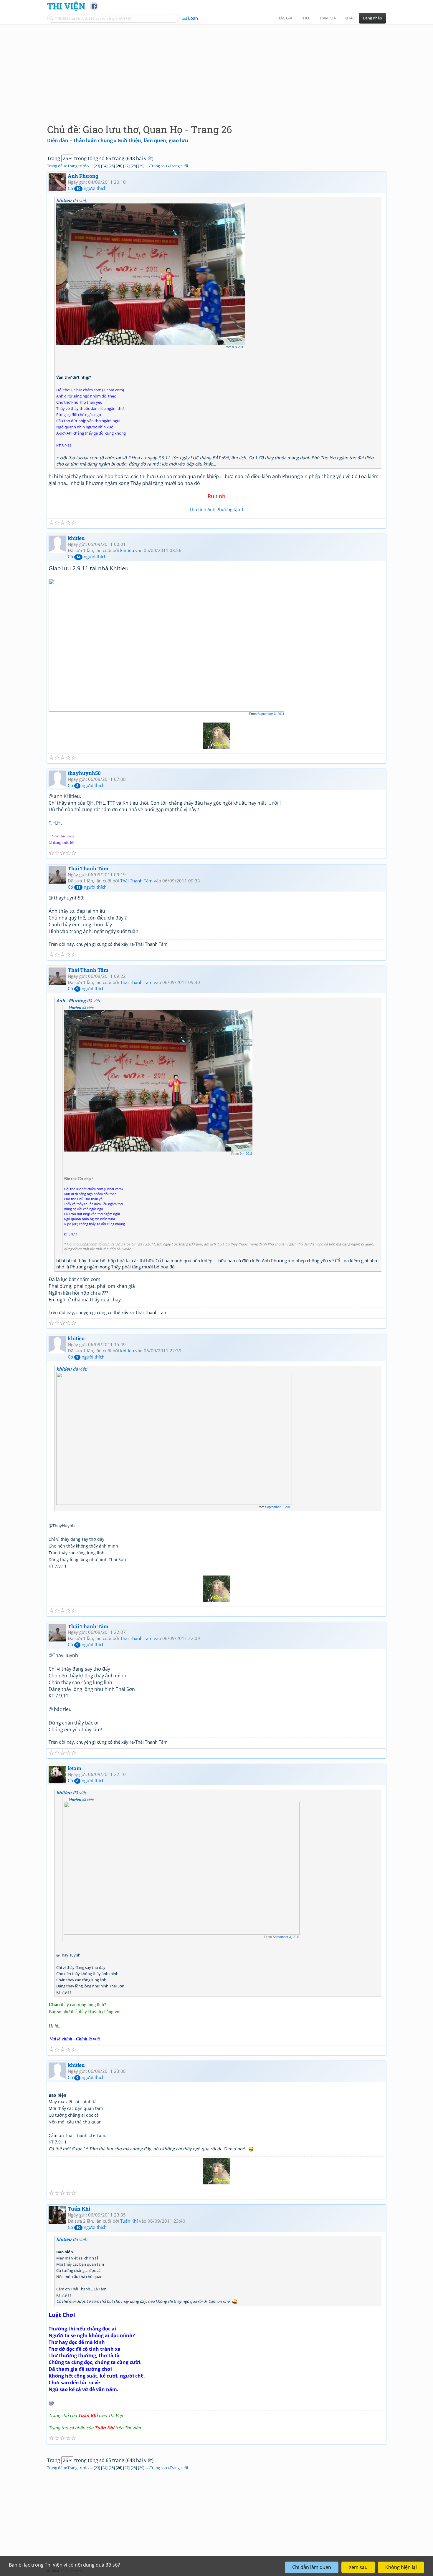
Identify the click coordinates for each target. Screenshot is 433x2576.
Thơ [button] (305, 18)
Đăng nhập (372, 18)
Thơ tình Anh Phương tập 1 (217, 509)
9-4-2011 (238, 347)
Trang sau (158, 166)
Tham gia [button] (327, 18)
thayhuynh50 (84, 773)
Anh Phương (83, 176)
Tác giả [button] (285, 18)
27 (126, 166)
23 (97, 166)
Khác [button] (350, 18)
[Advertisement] (216, 69)
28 (134, 166)
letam (75, 1768)
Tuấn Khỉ (79, 2209)
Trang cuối (179, 166)
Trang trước (78, 166)
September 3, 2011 (271, 714)
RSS (383, 2571)
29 (141, 166)
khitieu (76, 538)
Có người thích (87, 188)
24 (104, 166)
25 (112, 166)
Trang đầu (56, 166)
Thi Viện (66, 6)
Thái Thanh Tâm (88, 868)
